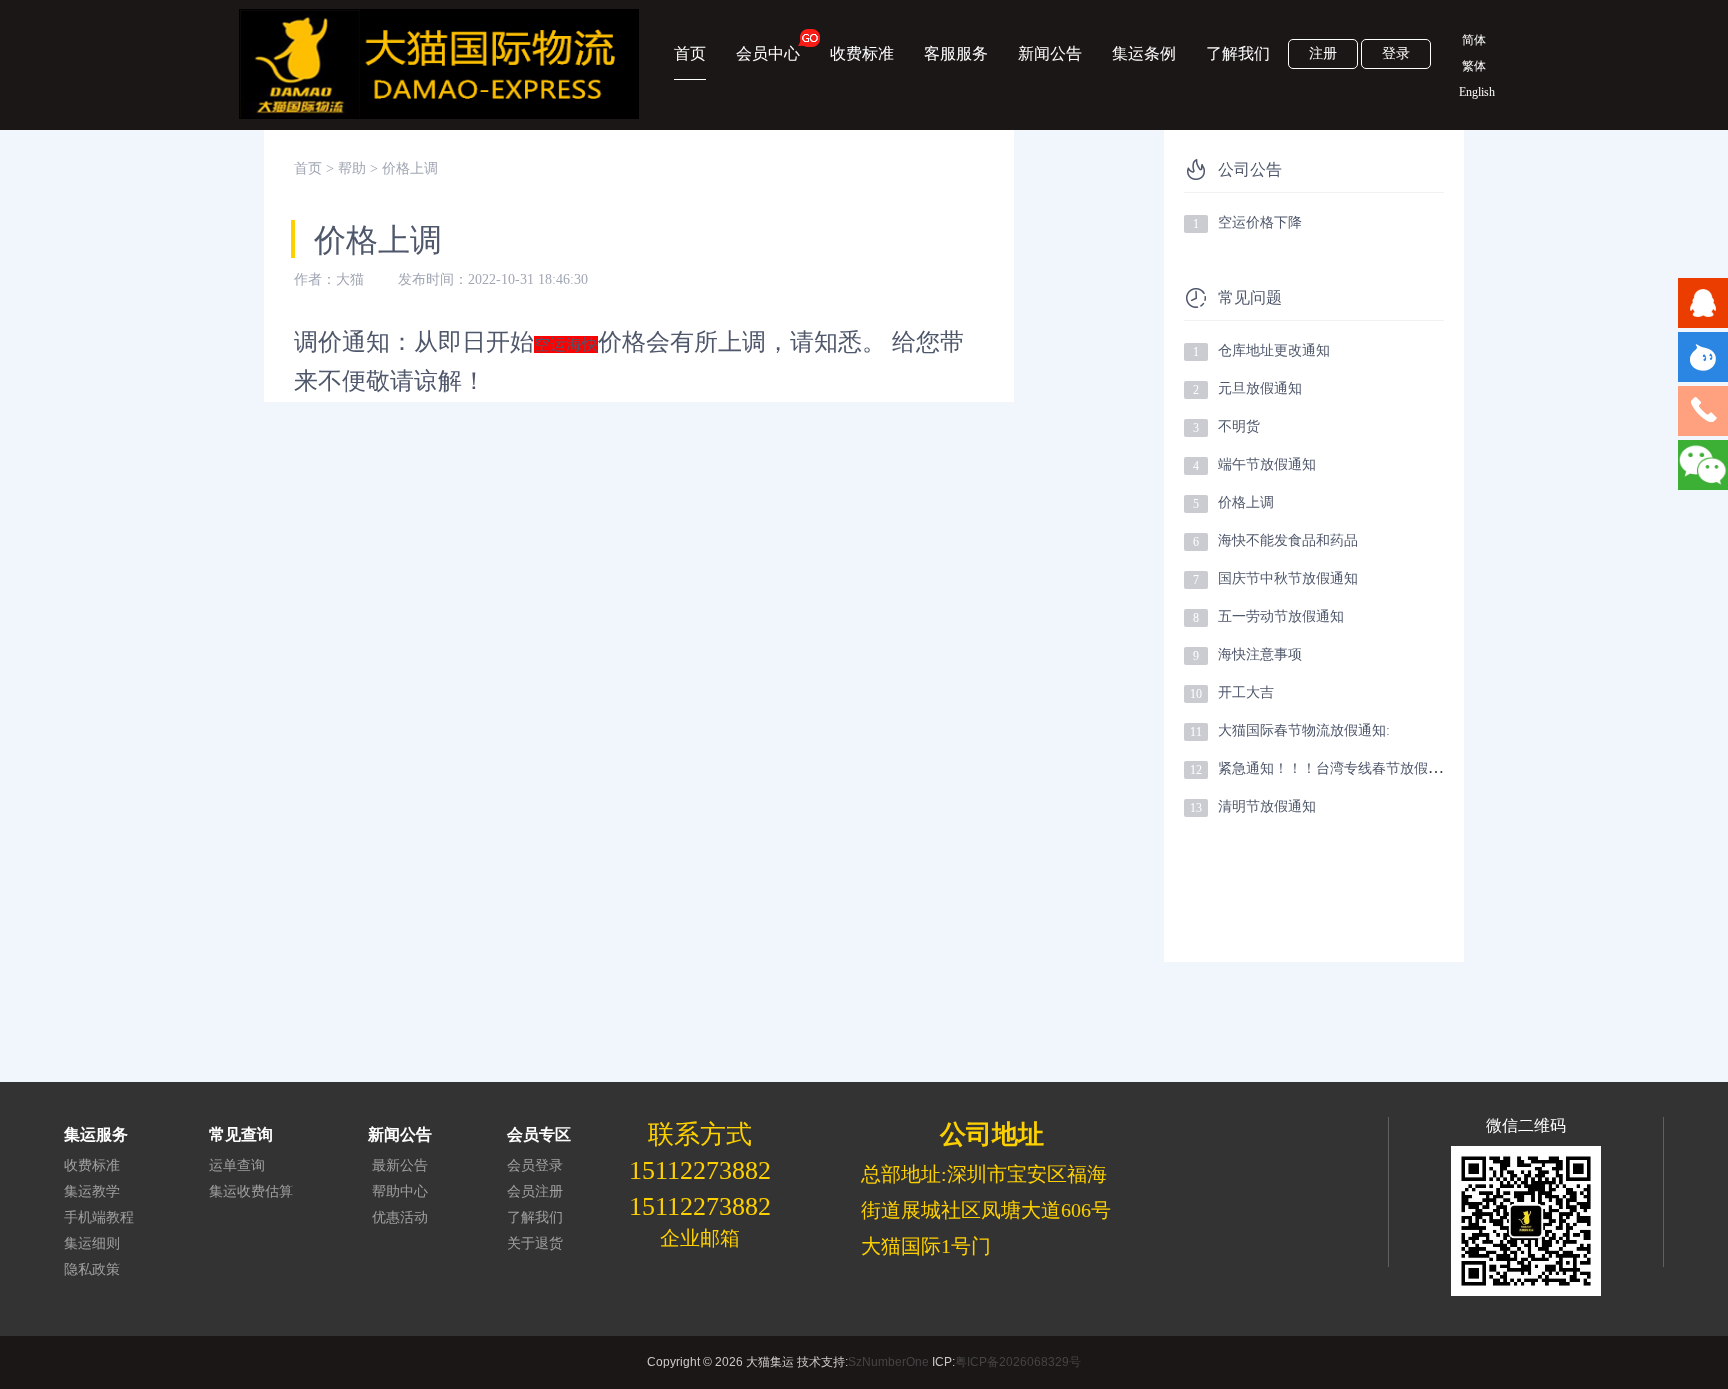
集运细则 (92, 1243)
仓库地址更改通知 (1274, 350)
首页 (690, 53)
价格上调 (1246, 502)
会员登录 (535, 1165)
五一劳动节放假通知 (1281, 616)
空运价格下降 (1260, 222)
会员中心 (768, 53)
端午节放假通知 (1267, 464)
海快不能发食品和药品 (1288, 540)
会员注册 (535, 1191)
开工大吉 (1246, 692)
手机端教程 (99, 1217)
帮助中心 (400, 1191)
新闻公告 (1050, 53)
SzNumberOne (888, 1362)
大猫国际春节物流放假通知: (1304, 730)
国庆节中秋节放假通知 (1288, 578)
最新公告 (400, 1165)
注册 (1323, 53)
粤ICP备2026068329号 (1018, 1362)
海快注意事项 (1260, 654)
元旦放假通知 (1260, 388)
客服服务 (956, 53)
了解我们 (1238, 53)
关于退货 (535, 1243)
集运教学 (92, 1191)
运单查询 (237, 1165)
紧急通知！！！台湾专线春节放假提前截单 (1351, 768)
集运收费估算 (251, 1191)
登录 (1396, 53)
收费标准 (862, 53)
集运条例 (1144, 53)
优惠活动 (400, 1217)
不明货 (1239, 426)
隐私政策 (92, 1269)
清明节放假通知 (1267, 806)
